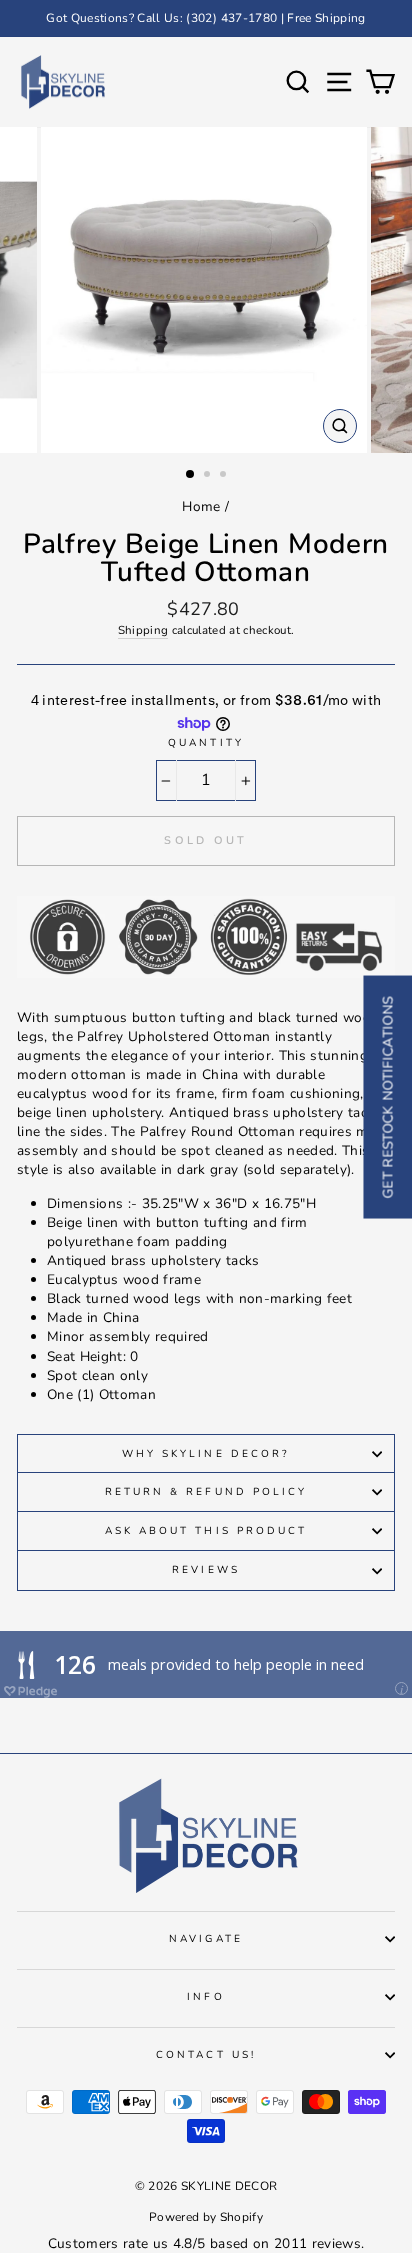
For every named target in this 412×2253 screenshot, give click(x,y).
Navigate (205, 1939)
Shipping (143, 630)
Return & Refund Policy (206, 1492)
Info (205, 1997)
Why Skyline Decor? (206, 1454)
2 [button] (209, 476)
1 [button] (191, 475)
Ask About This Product (206, 1531)
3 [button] (225, 476)
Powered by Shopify (206, 2217)
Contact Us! (206, 2055)
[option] (206, 18)
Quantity (205, 743)
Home (201, 506)
